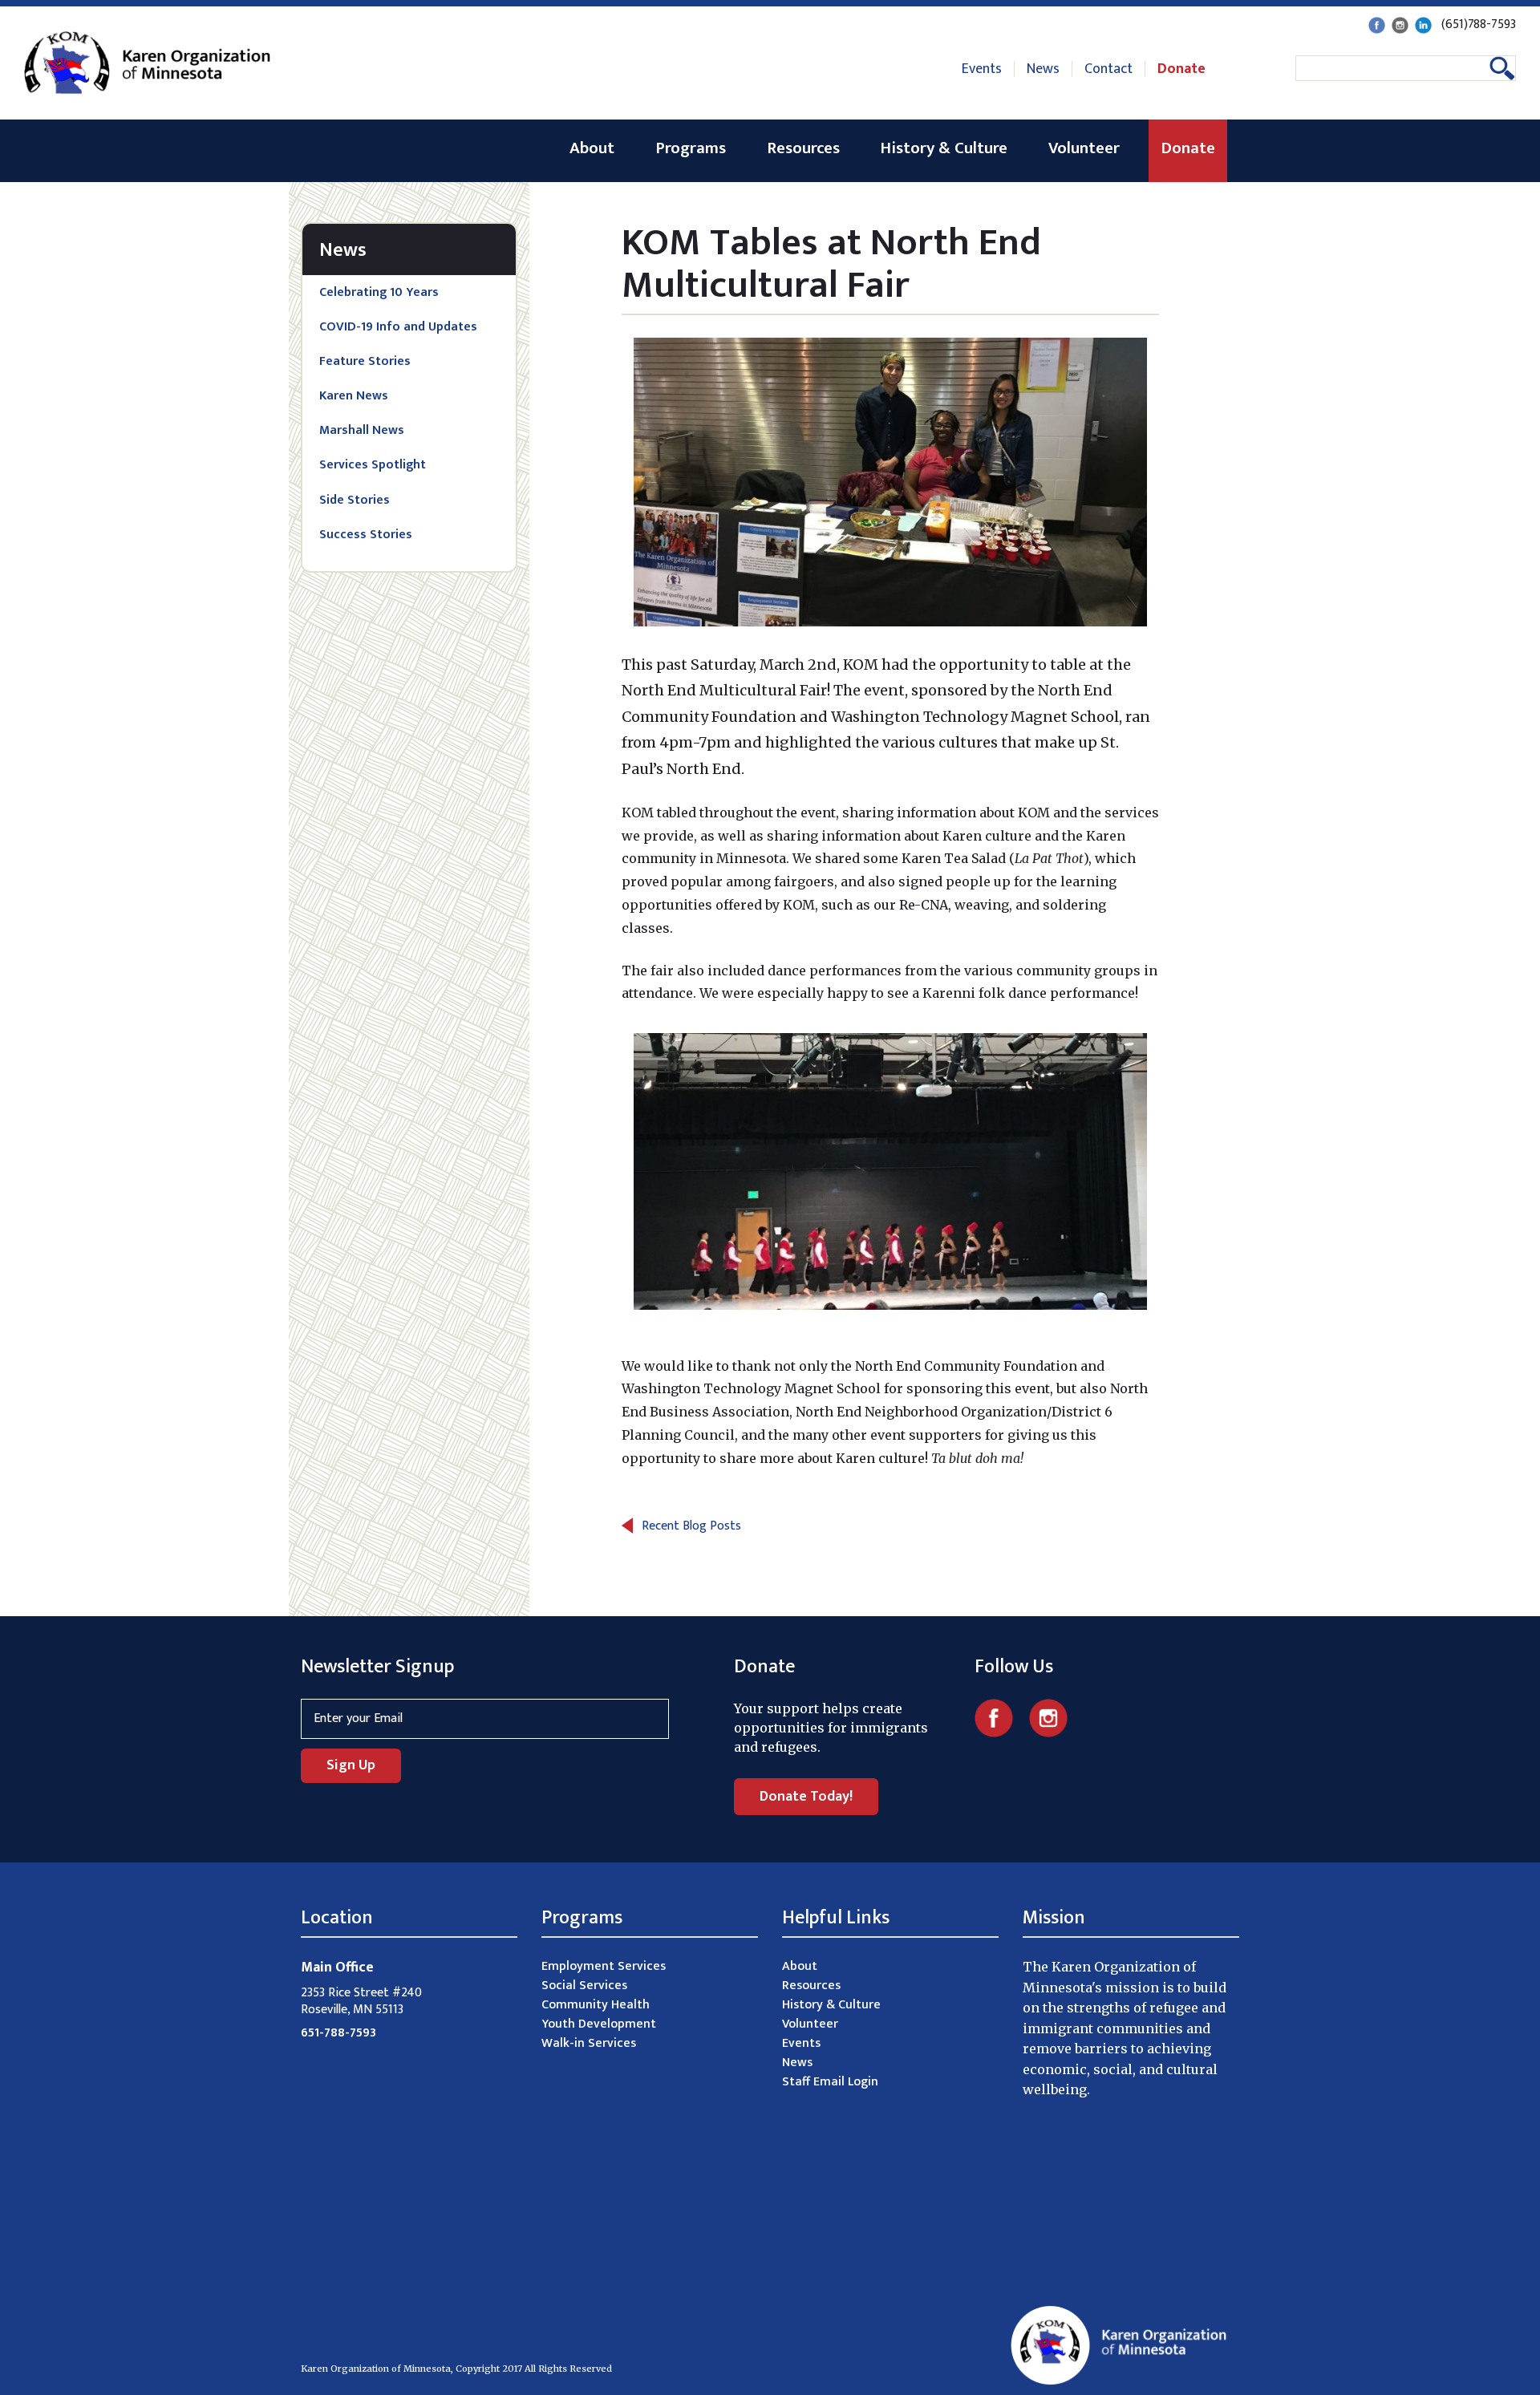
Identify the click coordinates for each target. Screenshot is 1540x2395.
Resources (803, 148)
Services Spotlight (373, 465)
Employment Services (604, 1966)
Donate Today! (806, 1797)
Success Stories (366, 535)
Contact (1108, 69)
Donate (1181, 69)
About (592, 148)
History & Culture (944, 148)
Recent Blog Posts (691, 1526)
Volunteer (1084, 148)
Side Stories (355, 500)
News (1043, 69)
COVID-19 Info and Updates (398, 327)
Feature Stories (365, 361)
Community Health (596, 2005)
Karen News (354, 396)
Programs (691, 148)
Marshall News (362, 430)
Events (982, 69)
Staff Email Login (830, 2082)
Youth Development (599, 2024)
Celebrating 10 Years (379, 292)
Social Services (584, 1986)
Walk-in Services (589, 2043)
